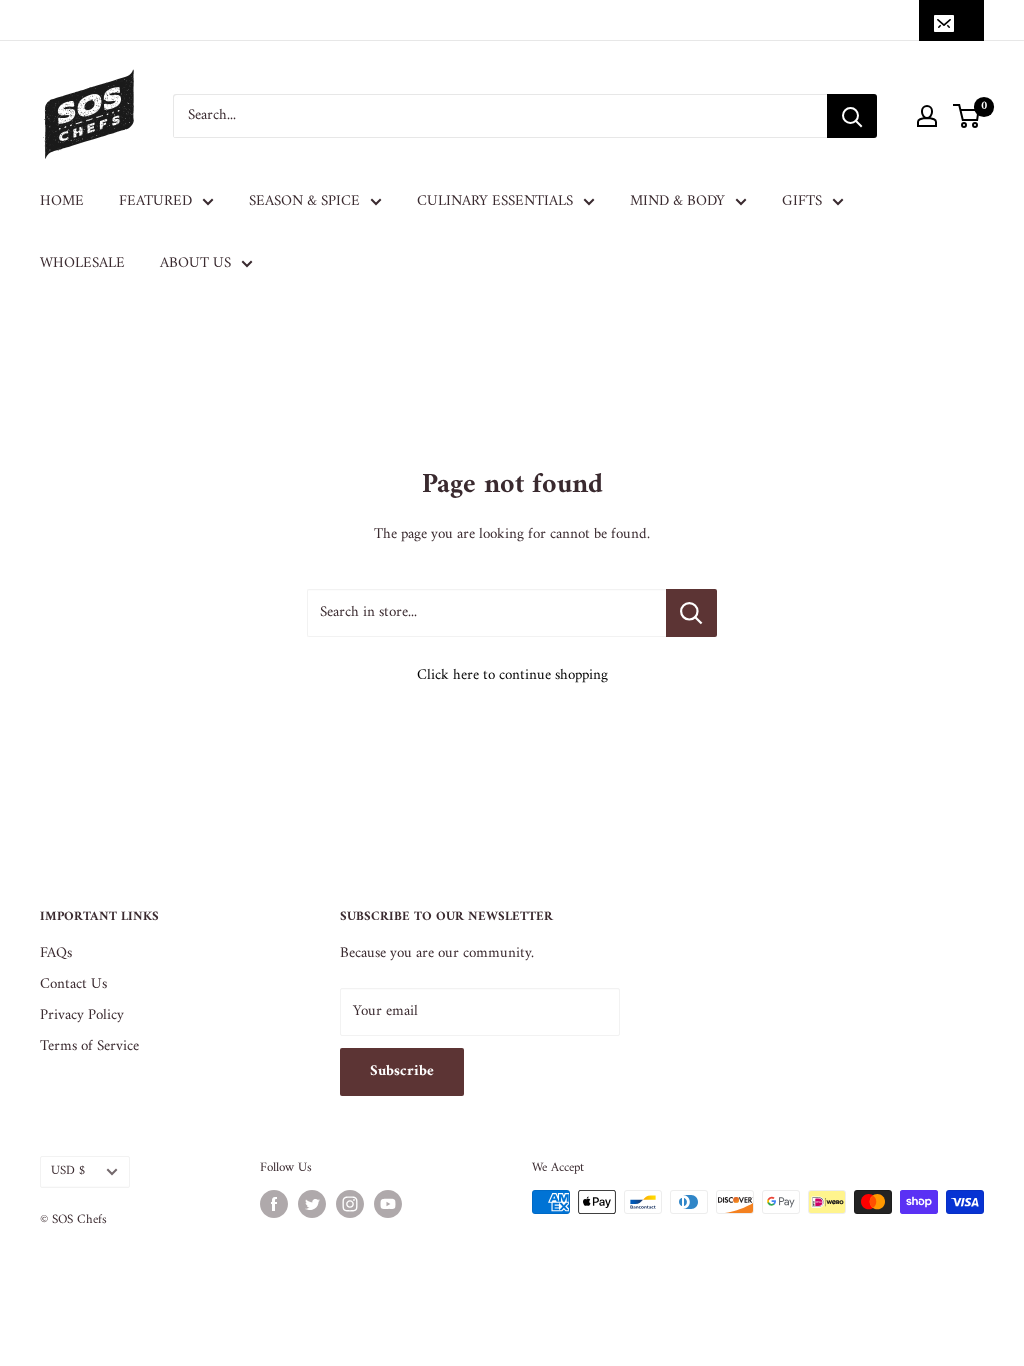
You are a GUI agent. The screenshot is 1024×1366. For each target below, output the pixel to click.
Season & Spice (304, 201)
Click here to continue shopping (512, 675)
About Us (195, 263)
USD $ (68, 1171)
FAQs (56, 953)
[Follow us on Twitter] (312, 1204)
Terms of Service (89, 1046)
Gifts (802, 201)
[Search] (852, 116)
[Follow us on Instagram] (350, 1204)
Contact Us (73, 984)
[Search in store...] (691, 613)
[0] (967, 116)
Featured (155, 201)
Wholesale (82, 263)
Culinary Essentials (495, 201)
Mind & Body (677, 201)
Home (62, 201)
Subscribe (402, 1071)
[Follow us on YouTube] (388, 1204)
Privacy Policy (82, 1015)
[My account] (927, 116)
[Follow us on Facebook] (274, 1204)
